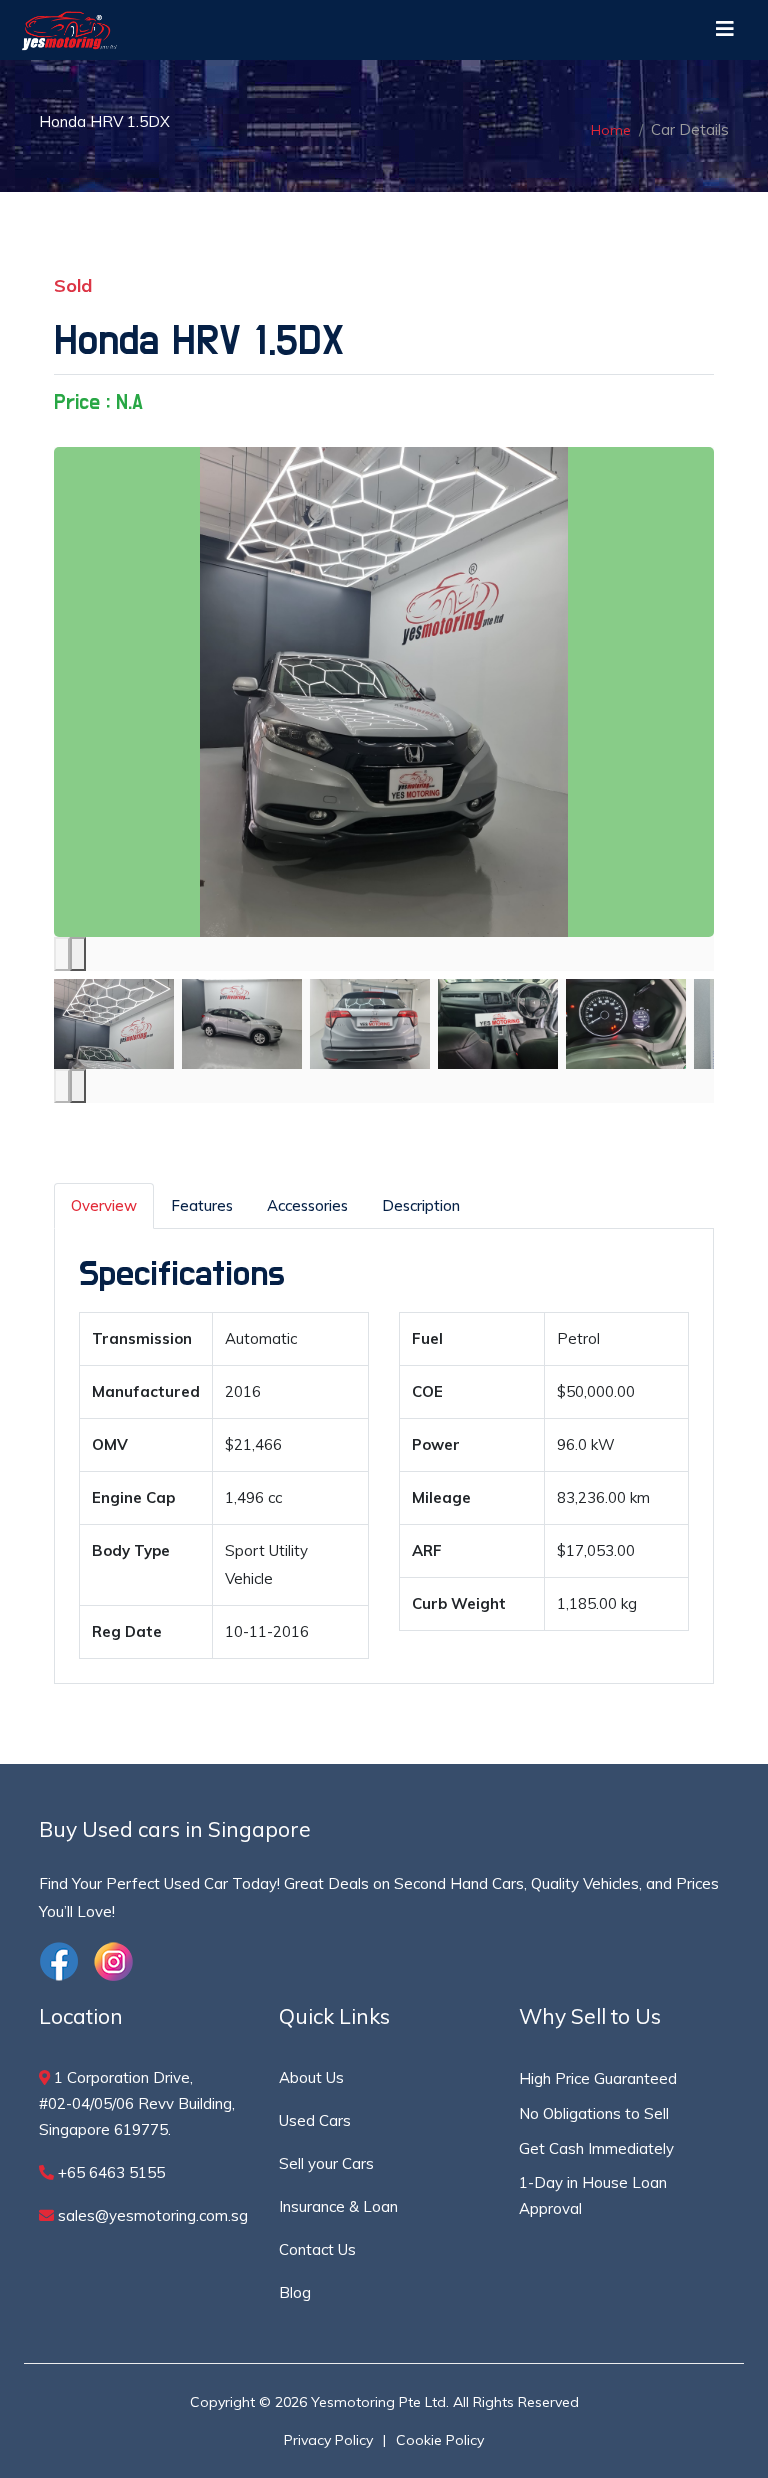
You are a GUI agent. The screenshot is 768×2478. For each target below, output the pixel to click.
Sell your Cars (326, 2163)
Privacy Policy (328, 2440)
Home (611, 130)
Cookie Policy (440, 2440)
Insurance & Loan (338, 2206)
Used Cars (315, 2120)
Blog (295, 2292)
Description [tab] (421, 1205)
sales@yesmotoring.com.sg (151, 2215)
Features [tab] (202, 1205)
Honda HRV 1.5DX (199, 341)
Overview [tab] (104, 1205)
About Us (311, 2077)
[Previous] (62, 954)
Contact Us (317, 2249)
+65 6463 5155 (109, 2172)
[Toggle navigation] (725, 30)
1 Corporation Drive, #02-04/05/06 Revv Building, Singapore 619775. (137, 2103)
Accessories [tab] (307, 1205)
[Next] (78, 954)
